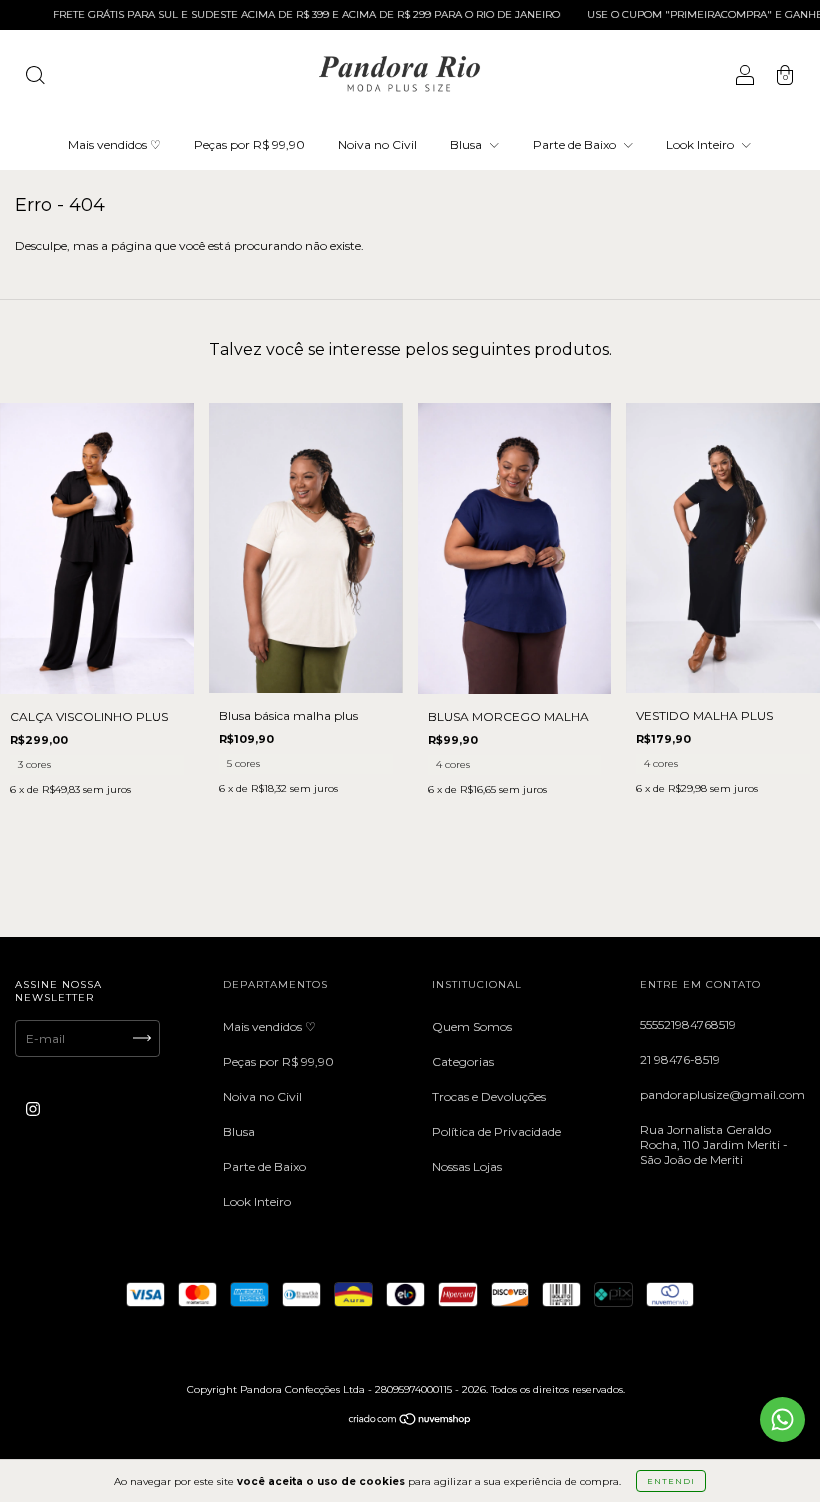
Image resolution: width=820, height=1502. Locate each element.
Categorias (463, 1061)
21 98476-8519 (680, 1059)
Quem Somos (472, 1026)
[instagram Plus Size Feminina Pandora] (33, 1108)
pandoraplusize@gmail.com (722, 1094)
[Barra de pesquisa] (35, 77)
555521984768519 (688, 1024)
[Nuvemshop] (410, 1421)
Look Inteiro (701, 144)
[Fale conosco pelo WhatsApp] (782, 1419)
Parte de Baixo (576, 144)
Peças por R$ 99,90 (249, 144)
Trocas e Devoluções (489, 1096)
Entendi (671, 1481)
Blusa (467, 144)
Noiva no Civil (377, 144)
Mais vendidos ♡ (114, 144)
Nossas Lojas (467, 1166)
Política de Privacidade (496, 1131)
